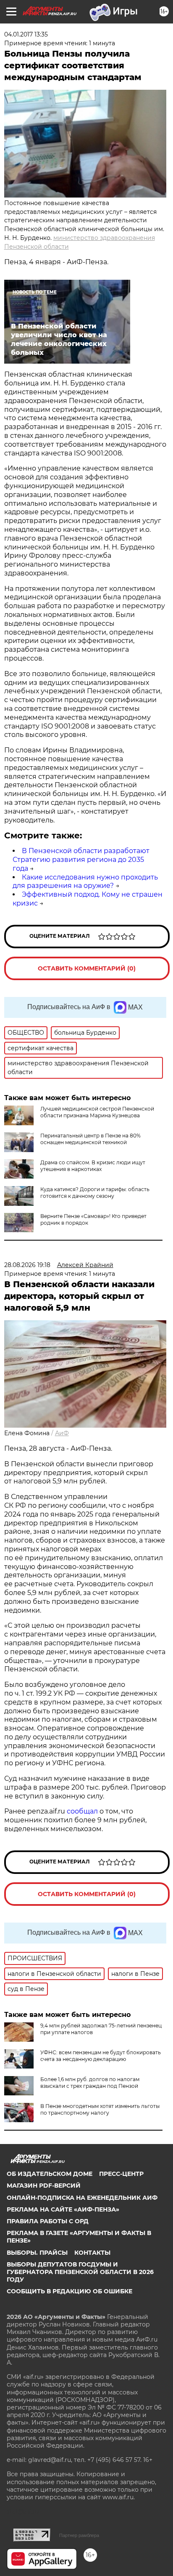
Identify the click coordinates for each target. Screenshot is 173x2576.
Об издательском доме (50, 2174)
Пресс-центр (121, 2174)
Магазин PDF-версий (44, 2186)
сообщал (82, 1811)
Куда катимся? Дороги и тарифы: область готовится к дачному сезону (95, 1193)
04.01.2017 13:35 (26, 34)
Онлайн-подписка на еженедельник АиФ (82, 2198)
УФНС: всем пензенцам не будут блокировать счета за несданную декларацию (101, 2056)
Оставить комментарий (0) (87, 968)
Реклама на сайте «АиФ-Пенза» (63, 2209)
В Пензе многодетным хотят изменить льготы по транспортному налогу (100, 2109)
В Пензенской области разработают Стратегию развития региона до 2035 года (81, 860)
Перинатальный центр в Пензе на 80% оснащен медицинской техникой (90, 1139)
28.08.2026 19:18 (27, 1265)
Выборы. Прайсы (37, 2253)
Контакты (92, 2253)
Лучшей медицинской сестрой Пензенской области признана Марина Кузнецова (97, 1112)
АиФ (62, 1433)
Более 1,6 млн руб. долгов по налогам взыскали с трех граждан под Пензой (90, 2083)
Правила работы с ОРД (48, 2221)
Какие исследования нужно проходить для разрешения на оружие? (85, 882)
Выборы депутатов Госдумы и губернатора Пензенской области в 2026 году (80, 2272)
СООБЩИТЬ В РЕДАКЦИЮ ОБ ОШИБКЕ (69, 2291)
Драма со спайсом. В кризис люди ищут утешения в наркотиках (93, 1166)
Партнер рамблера (79, 2535)
